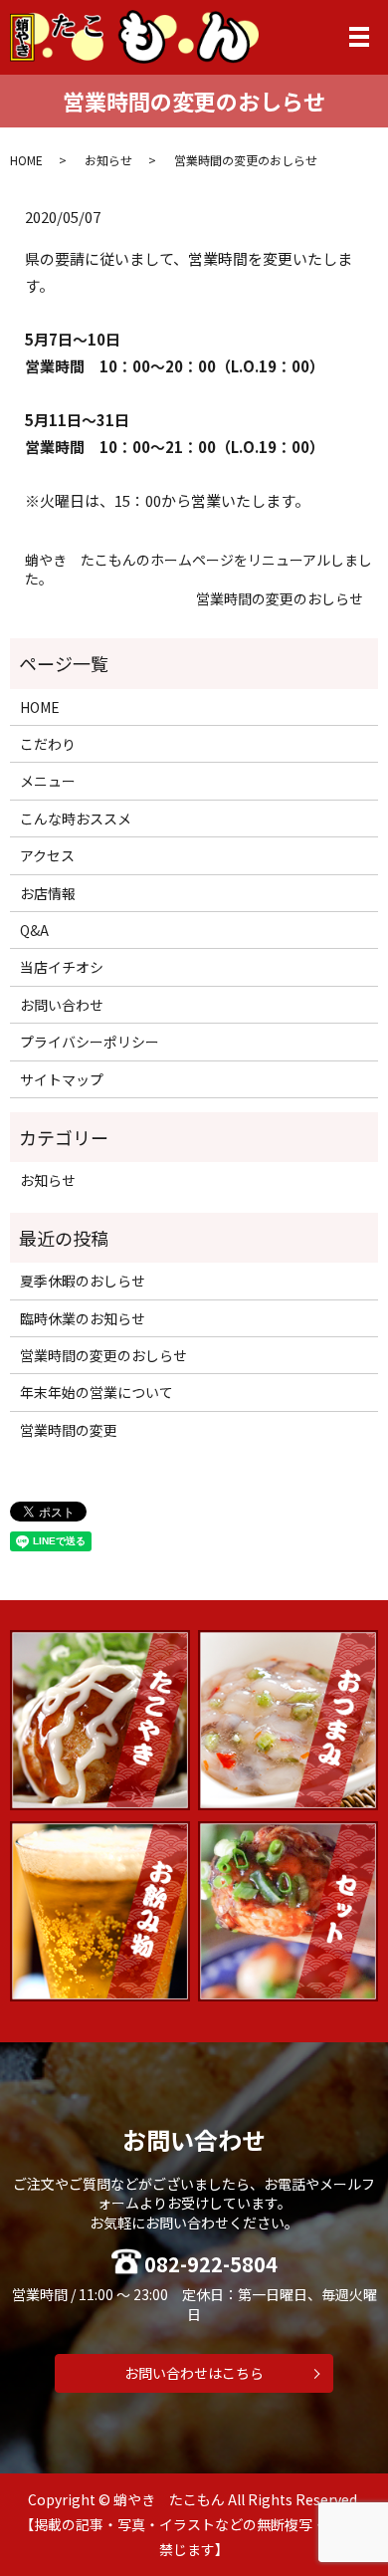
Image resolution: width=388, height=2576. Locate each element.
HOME (26, 160)
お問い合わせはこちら (194, 2373)
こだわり (48, 744)
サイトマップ (62, 1079)
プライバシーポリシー (90, 1042)
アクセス (47, 855)
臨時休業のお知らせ (83, 1318)
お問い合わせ (62, 1005)
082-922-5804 (211, 2264)
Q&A (34, 930)
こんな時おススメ (76, 819)
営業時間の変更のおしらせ (280, 599)
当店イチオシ (62, 967)
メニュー (48, 781)
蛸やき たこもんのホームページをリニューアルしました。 (198, 570)
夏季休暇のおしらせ (83, 1281)
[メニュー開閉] (359, 37)
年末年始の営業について (97, 1392)
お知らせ (108, 160)
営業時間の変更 (69, 1430)
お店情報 (48, 893)
